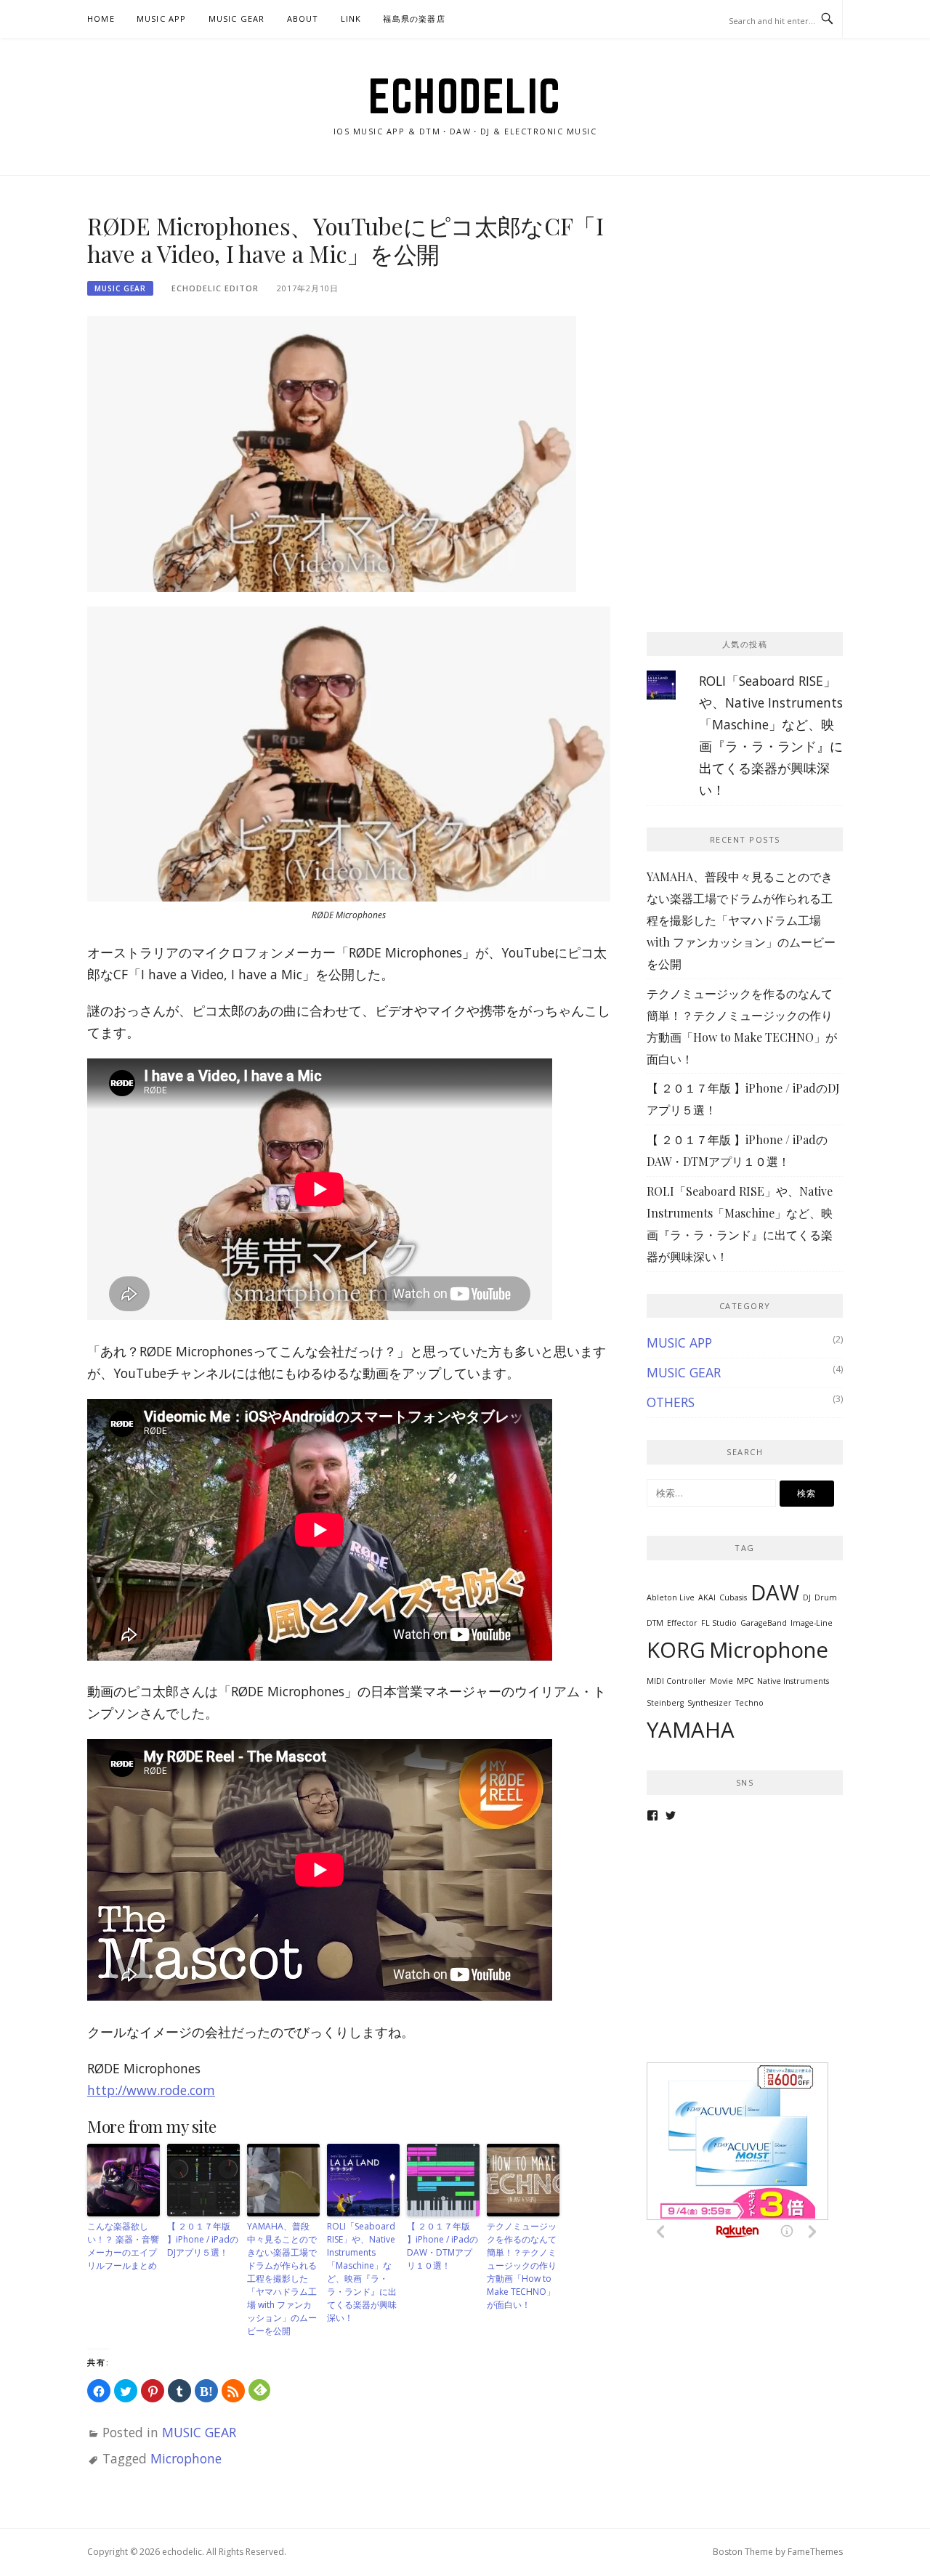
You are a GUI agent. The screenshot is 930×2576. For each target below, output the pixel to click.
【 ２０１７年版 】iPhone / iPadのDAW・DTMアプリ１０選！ (442, 2246)
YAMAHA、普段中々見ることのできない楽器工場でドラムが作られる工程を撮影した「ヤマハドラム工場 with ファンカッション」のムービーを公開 (282, 2279)
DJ (807, 1597)
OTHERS (671, 1402)
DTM (655, 1623)
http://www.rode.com (151, 2090)
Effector (682, 1623)
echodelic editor (215, 288)
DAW (775, 1592)
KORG (676, 1650)
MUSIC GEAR (237, 19)
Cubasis (733, 1597)
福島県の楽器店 (414, 19)
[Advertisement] (756, 303)
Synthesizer (709, 1703)
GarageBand (764, 1623)
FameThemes (815, 2552)
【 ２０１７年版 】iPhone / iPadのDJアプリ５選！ (203, 2239)
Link (351, 19)
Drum (826, 1597)
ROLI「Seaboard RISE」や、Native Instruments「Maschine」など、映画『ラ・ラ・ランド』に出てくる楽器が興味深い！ (362, 2272)
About (303, 19)
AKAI (707, 1597)
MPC (745, 1681)
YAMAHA (691, 1730)
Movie (721, 1681)
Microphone (186, 2458)
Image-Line (812, 1623)
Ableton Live (671, 1597)
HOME (101, 19)
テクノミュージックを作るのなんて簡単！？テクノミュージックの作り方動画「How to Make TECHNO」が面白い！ (522, 2265)
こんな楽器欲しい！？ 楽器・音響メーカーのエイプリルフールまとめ (123, 2246)
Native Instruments (793, 1681)
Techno (749, 1703)
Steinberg (665, 1703)
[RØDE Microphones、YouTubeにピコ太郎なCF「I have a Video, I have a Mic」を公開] (332, 453)
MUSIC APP (162, 19)
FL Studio (719, 1623)
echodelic (465, 96)
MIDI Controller (676, 1681)
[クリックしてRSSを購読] (233, 2391)
